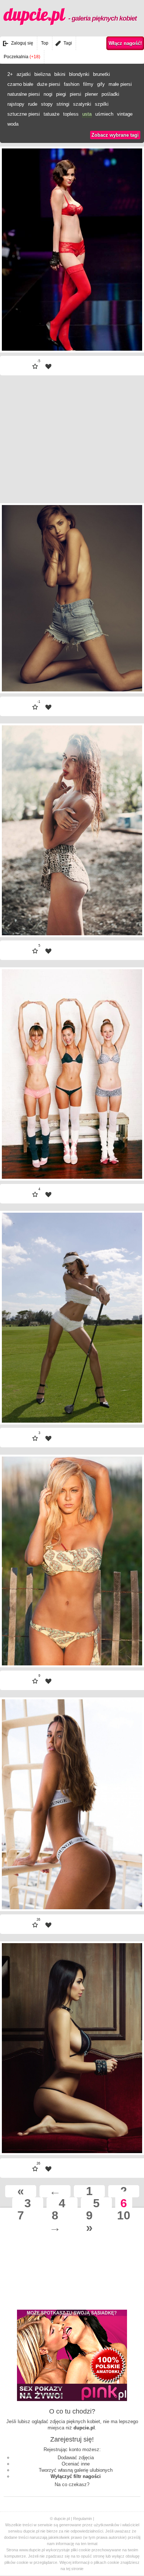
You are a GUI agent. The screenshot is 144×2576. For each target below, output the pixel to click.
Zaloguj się (22, 43)
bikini (60, 74)
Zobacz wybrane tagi (115, 135)
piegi (61, 94)
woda (13, 124)
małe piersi (120, 84)
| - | (28, 330)
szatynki (82, 104)
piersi (76, 94)
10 (124, 2216)
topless (71, 114)
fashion (72, 84)
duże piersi (49, 84)
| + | (116, 330)
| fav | (48, 367)
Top (45, 43)
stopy (47, 104)
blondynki (79, 74)
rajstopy (16, 104)
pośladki (110, 94)
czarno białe (20, 84)
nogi (48, 94)
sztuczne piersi (24, 114)
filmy (88, 84)
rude (33, 104)
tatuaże (52, 114)
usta (87, 114)
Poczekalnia (22, 57)
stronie (77, 2569)
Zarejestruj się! (72, 2439)
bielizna (42, 74)
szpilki (102, 104)
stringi (63, 104)
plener (91, 94)
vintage (125, 114)
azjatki (24, 74)
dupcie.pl (70, 14)
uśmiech (104, 114)
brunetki (102, 74)
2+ (10, 74)
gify (101, 84)
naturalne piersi (24, 94)
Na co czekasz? (72, 2484)
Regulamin (83, 2519)
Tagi (68, 43)
